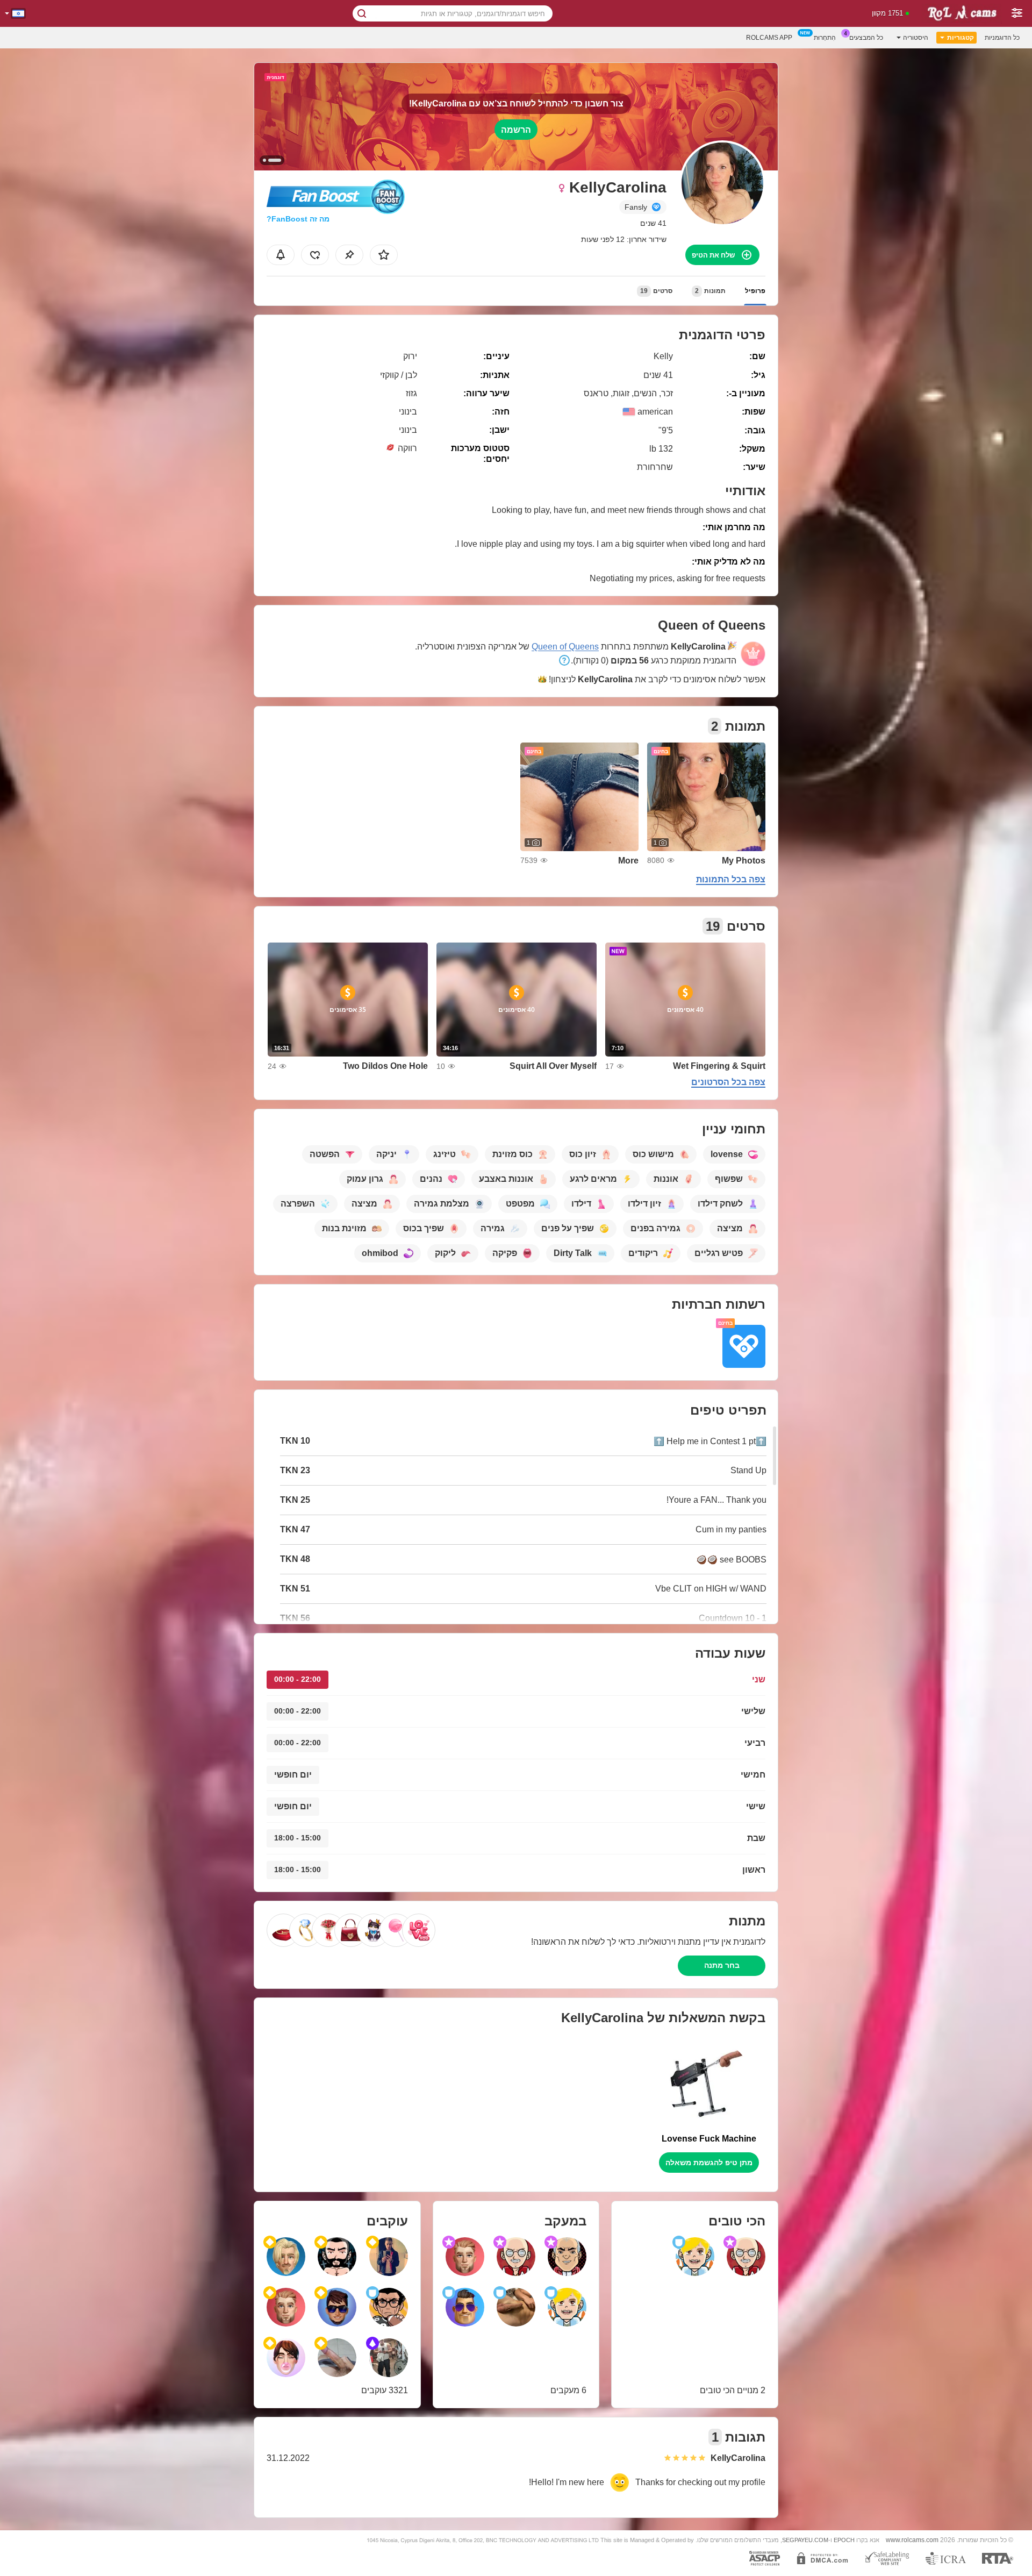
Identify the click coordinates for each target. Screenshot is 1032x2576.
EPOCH (844, 2540)
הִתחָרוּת (825, 38)
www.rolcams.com (912, 2540)
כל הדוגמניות (1002, 38)
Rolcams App (769, 38)
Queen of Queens (565, 647)
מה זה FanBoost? (298, 219)
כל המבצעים (866, 38)
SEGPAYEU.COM (805, 2540)
